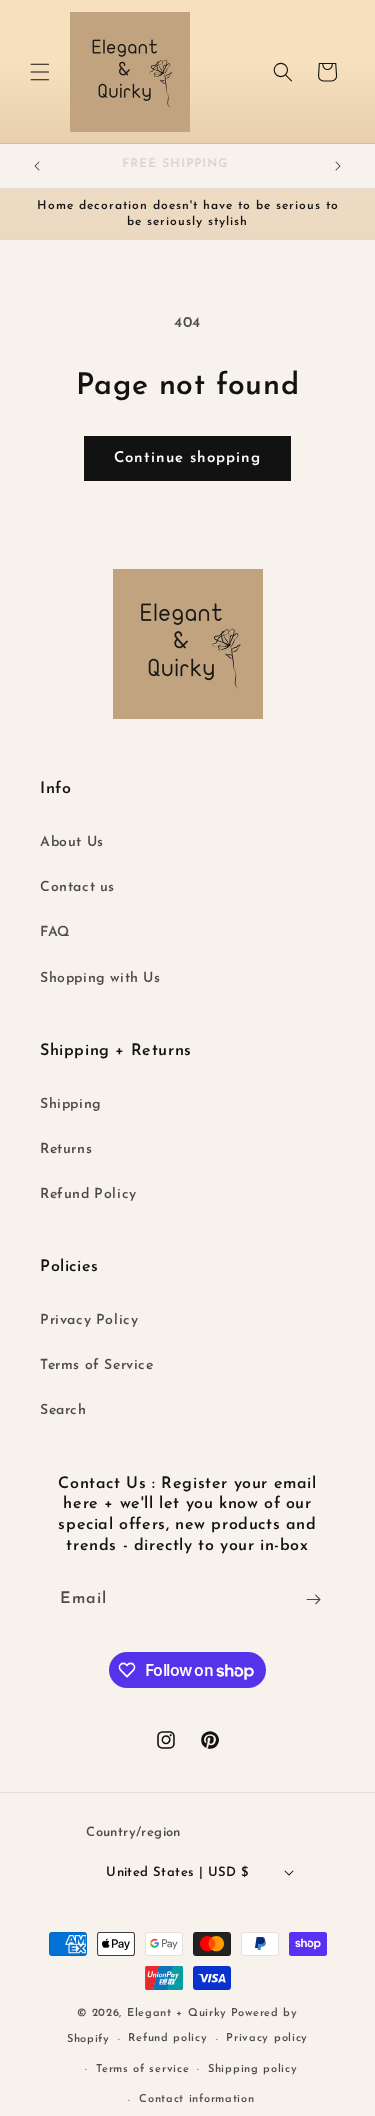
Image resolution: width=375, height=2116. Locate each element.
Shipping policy (253, 2069)
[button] (40, 72)
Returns (66, 1149)
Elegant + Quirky (177, 2013)
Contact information (196, 2099)
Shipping (71, 1104)
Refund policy (167, 2038)
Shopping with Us (100, 978)
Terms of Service (97, 1365)
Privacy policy (267, 2038)
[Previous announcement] (37, 166)
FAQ (55, 932)
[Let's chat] (313, 1599)
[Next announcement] (338, 166)
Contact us (77, 887)
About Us (72, 842)
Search (63, 1410)
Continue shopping (187, 458)
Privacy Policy (89, 1320)
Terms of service (142, 2069)
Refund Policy (88, 1194)
